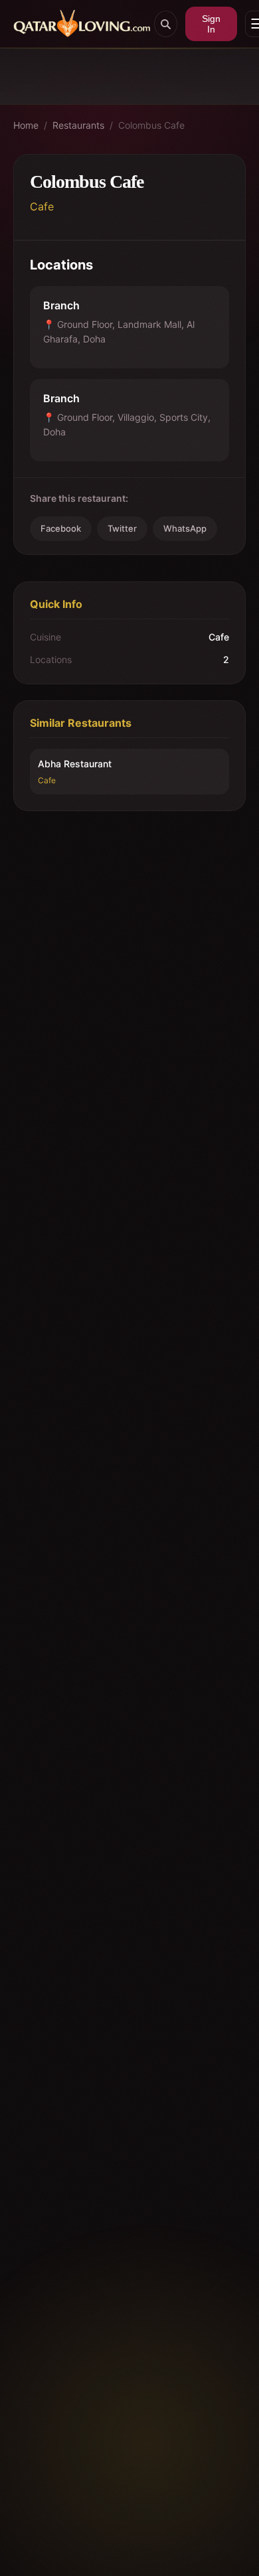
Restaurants (78, 125)
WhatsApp (185, 528)
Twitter (122, 528)
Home (26, 125)
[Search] (166, 24)
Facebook (61, 528)
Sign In (211, 24)
